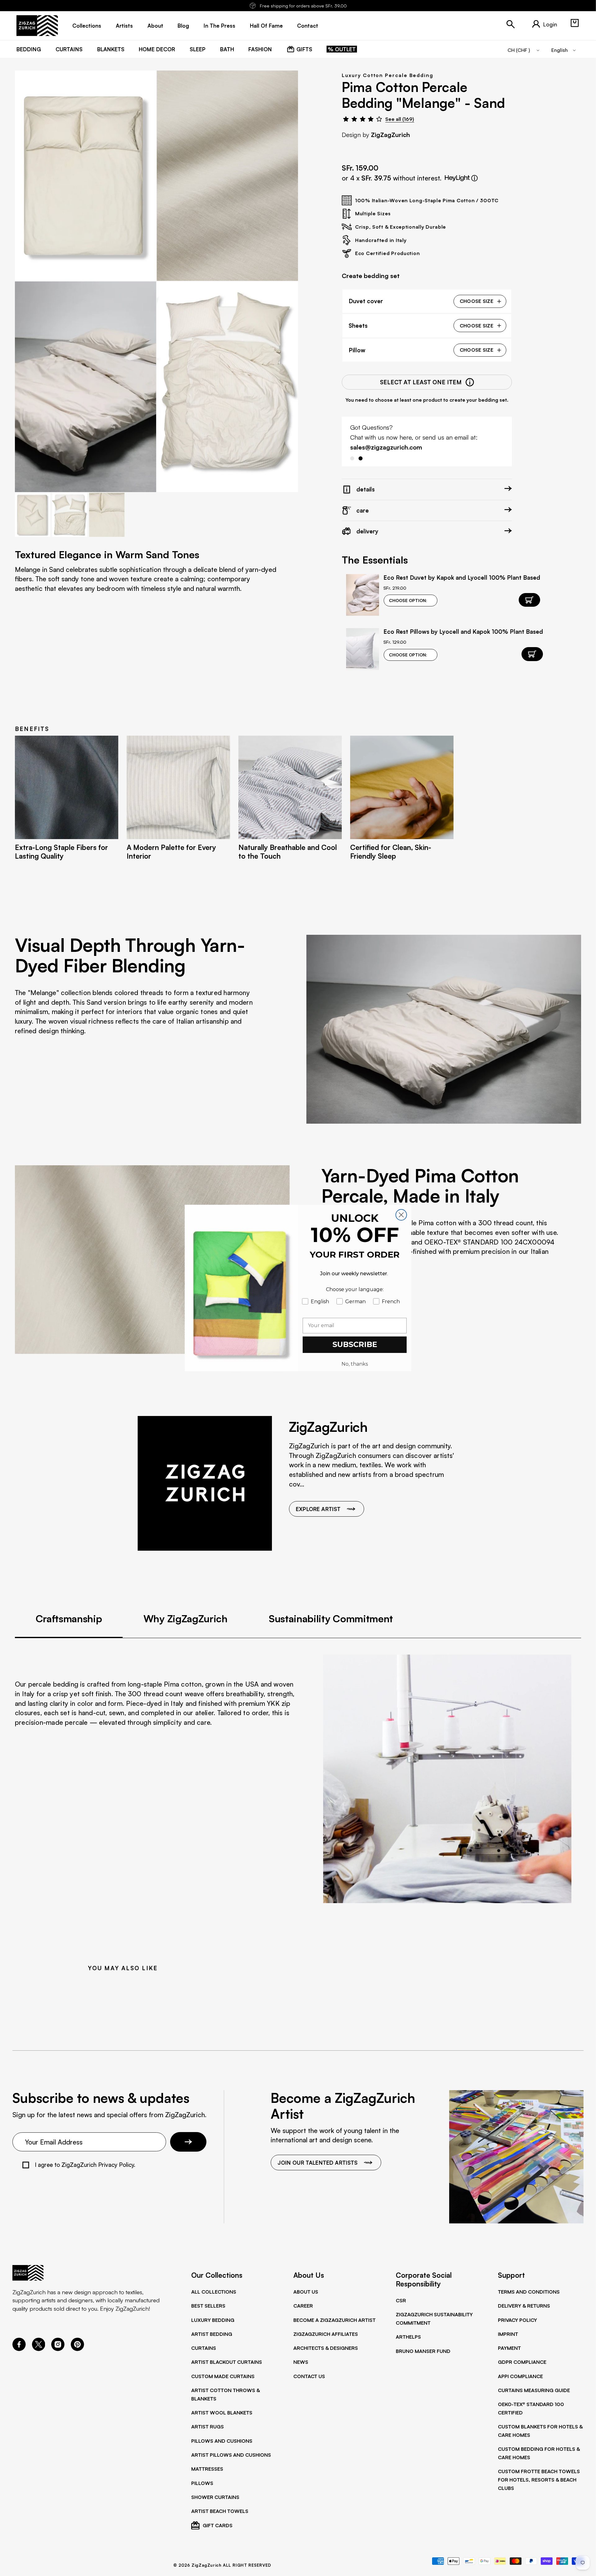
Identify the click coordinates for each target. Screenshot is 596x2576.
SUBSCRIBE (355, 1344)
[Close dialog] (401, 1215)
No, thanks (355, 1364)
